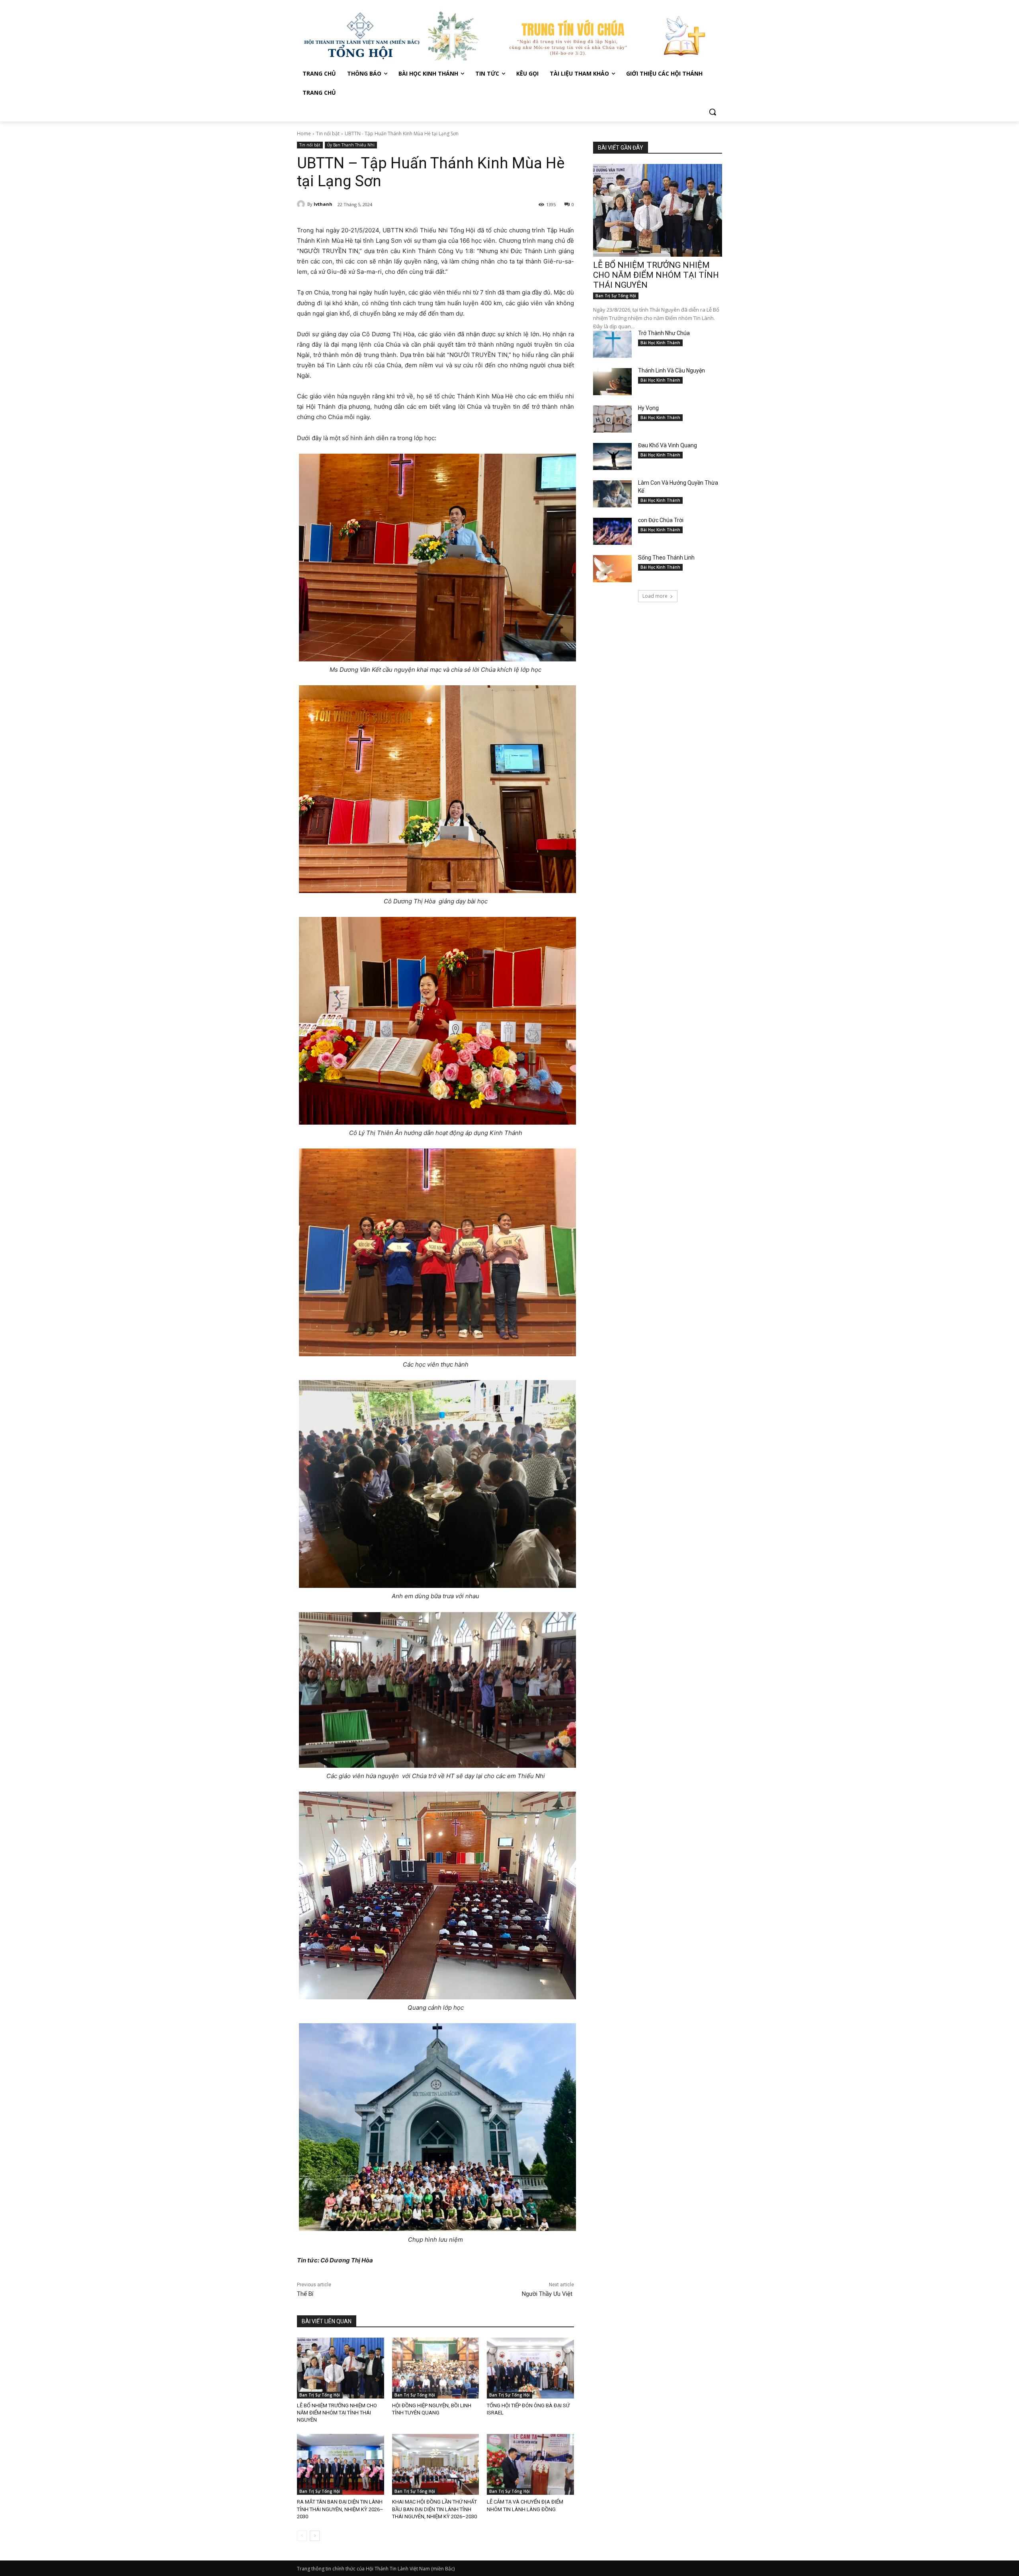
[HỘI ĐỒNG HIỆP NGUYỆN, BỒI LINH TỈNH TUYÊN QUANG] (436, 2368)
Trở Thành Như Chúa (664, 333)
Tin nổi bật (328, 134)
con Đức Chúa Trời (661, 520)
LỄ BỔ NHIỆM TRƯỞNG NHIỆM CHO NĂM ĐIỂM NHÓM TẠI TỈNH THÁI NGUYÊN (337, 2413)
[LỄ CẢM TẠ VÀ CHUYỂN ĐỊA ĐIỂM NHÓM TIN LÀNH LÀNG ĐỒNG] (530, 2464)
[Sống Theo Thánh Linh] (612, 569)
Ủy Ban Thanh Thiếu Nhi (351, 145)
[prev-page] (302, 2536)
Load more (655, 596)
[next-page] (315, 2536)
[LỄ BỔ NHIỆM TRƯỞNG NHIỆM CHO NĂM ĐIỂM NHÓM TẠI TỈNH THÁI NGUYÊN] (341, 2368)
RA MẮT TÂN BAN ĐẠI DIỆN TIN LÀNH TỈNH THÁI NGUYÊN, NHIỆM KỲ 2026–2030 (340, 2509)
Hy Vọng (649, 408)
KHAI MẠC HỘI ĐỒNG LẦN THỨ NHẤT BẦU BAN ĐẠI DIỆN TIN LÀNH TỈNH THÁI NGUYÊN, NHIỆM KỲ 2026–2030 (434, 2509)
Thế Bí (305, 2294)
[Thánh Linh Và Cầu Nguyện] (612, 382)
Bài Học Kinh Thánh (660, 343)
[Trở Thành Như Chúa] (612, 344)
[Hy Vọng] (612, 419)
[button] (713, 112)
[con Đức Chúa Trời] (612, 531)
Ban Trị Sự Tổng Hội (320, 2395)
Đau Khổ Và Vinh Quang (668, 445)
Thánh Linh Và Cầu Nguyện (672, 371)
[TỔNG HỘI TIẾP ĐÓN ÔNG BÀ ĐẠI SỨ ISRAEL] (530, 2368)
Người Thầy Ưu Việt (548, 2294)
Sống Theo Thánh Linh (666, 558)
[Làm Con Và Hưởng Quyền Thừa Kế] (612, 494)
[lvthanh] (302, 204)
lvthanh (323, 204)
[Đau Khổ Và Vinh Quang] (612, 456)
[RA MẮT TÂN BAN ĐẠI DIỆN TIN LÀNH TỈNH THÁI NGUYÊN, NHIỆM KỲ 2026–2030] (341, 2464)
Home (304, 134)
